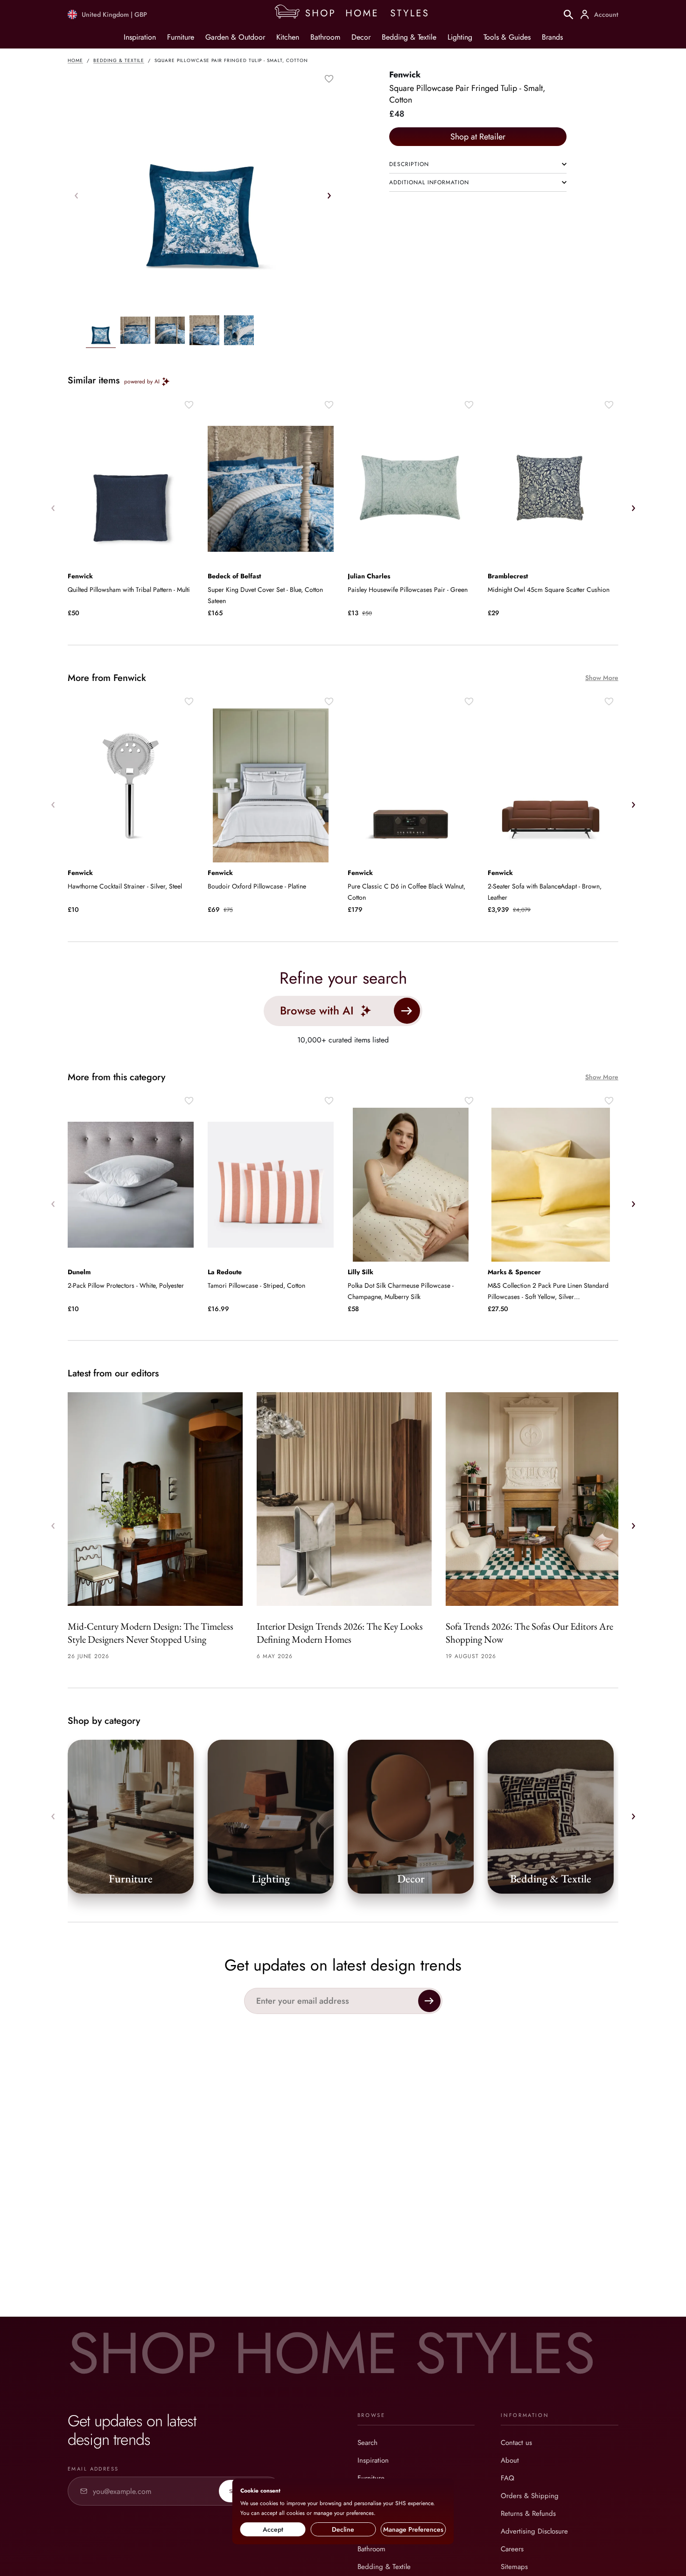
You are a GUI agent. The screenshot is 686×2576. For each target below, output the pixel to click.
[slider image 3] (204, 332)
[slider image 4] (239, 332)
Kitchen (288, 37)
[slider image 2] (170, 332)
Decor (361, 37)
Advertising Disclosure (534, 2531)
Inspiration (140, 37)
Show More (602, 678)
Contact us (516, 2443)
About (510, 2460)
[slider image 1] (135, 332)
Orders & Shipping (530, 2496)
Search (367, 2443)
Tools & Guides (507, 37)
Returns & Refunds (528, 2514)
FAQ (507, 2478)
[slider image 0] (101, 332)
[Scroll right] (329, 195)
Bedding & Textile (409, 37)
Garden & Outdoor (235, 37)
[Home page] (355, 14)
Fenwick (405, 75)
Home (75, 60)
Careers (512, 2549)
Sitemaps (514, 2567)
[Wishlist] (329, 79)
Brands (552, 37)
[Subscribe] (429, 2001)
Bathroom (325, 37)
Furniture (181, 37)
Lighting (460, 37)
